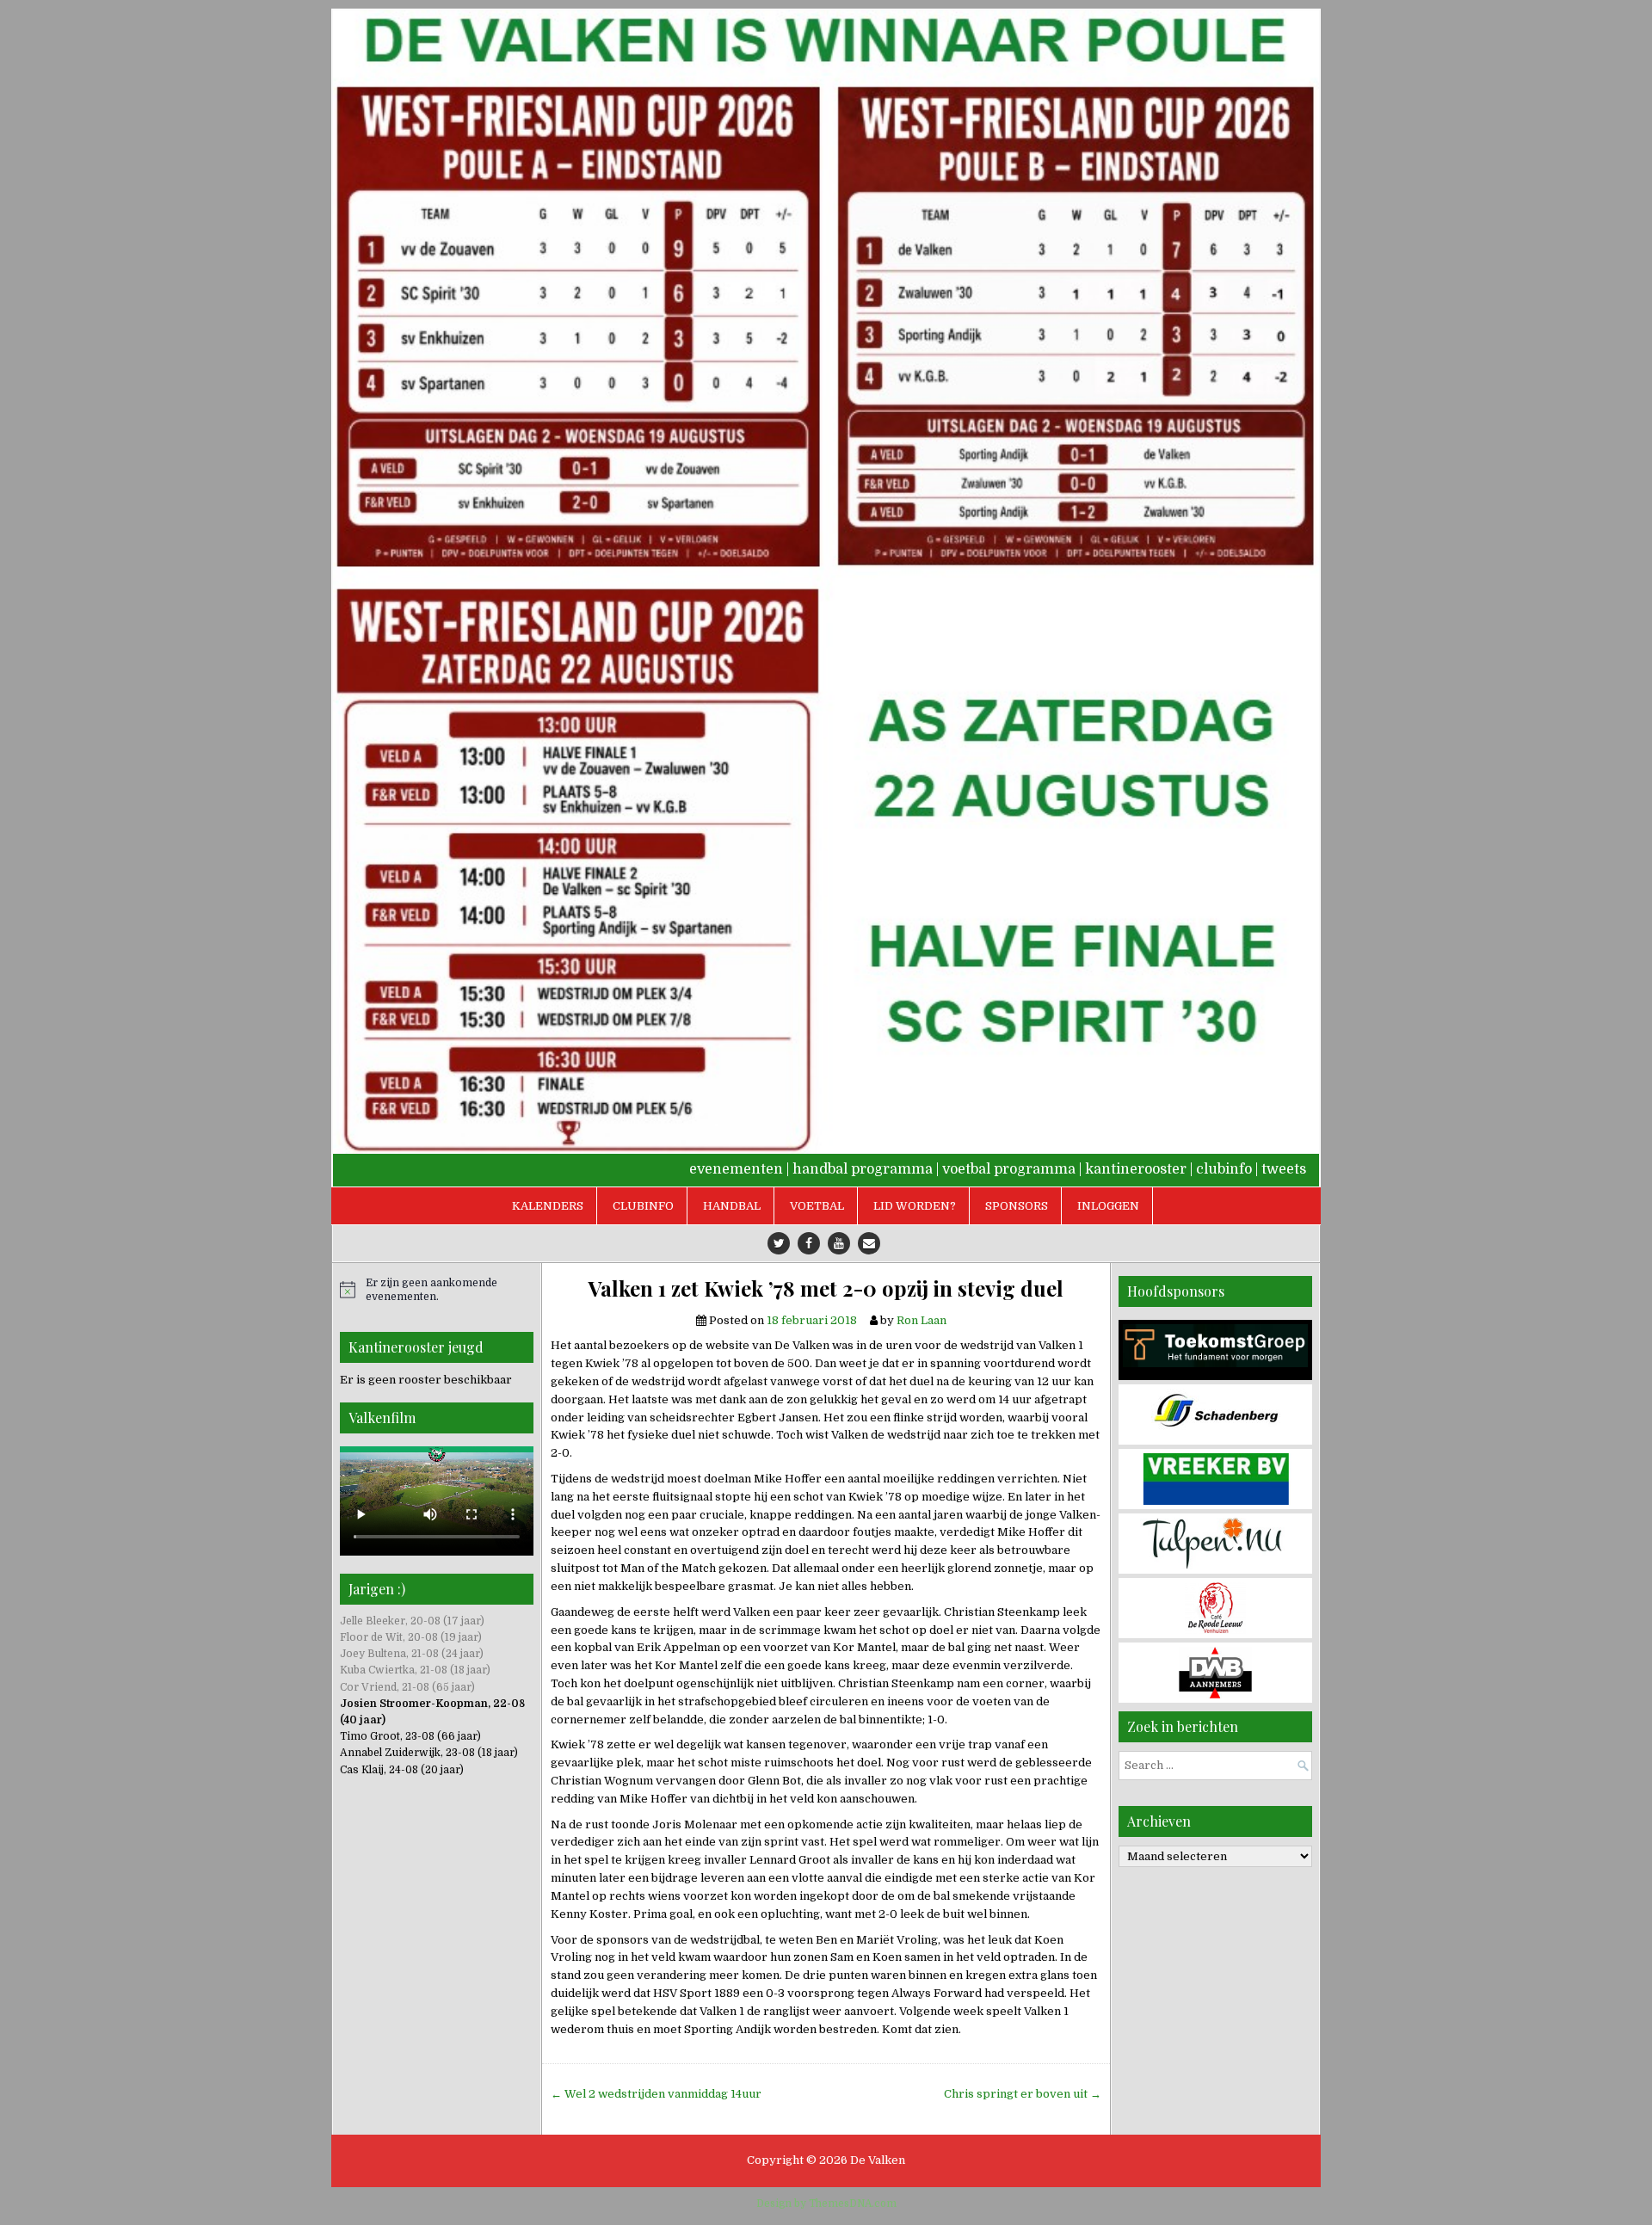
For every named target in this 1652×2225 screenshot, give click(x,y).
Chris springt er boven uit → (1023, 2094)
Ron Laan (922, 1320)
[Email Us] (869, 1243)
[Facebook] (809, 1243)
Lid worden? (915, 1206)
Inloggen (1108, 1206)
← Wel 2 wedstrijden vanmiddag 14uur (656, 2094)
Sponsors (1017, 1206)
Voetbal (817, 1206)
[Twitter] (779, 1243)
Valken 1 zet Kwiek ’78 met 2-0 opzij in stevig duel (826, 1288)
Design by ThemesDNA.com (826, 2203)
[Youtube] (839, 1243)
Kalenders (548, 1206)
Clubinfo (643, 1206)
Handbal (732, 1206)
